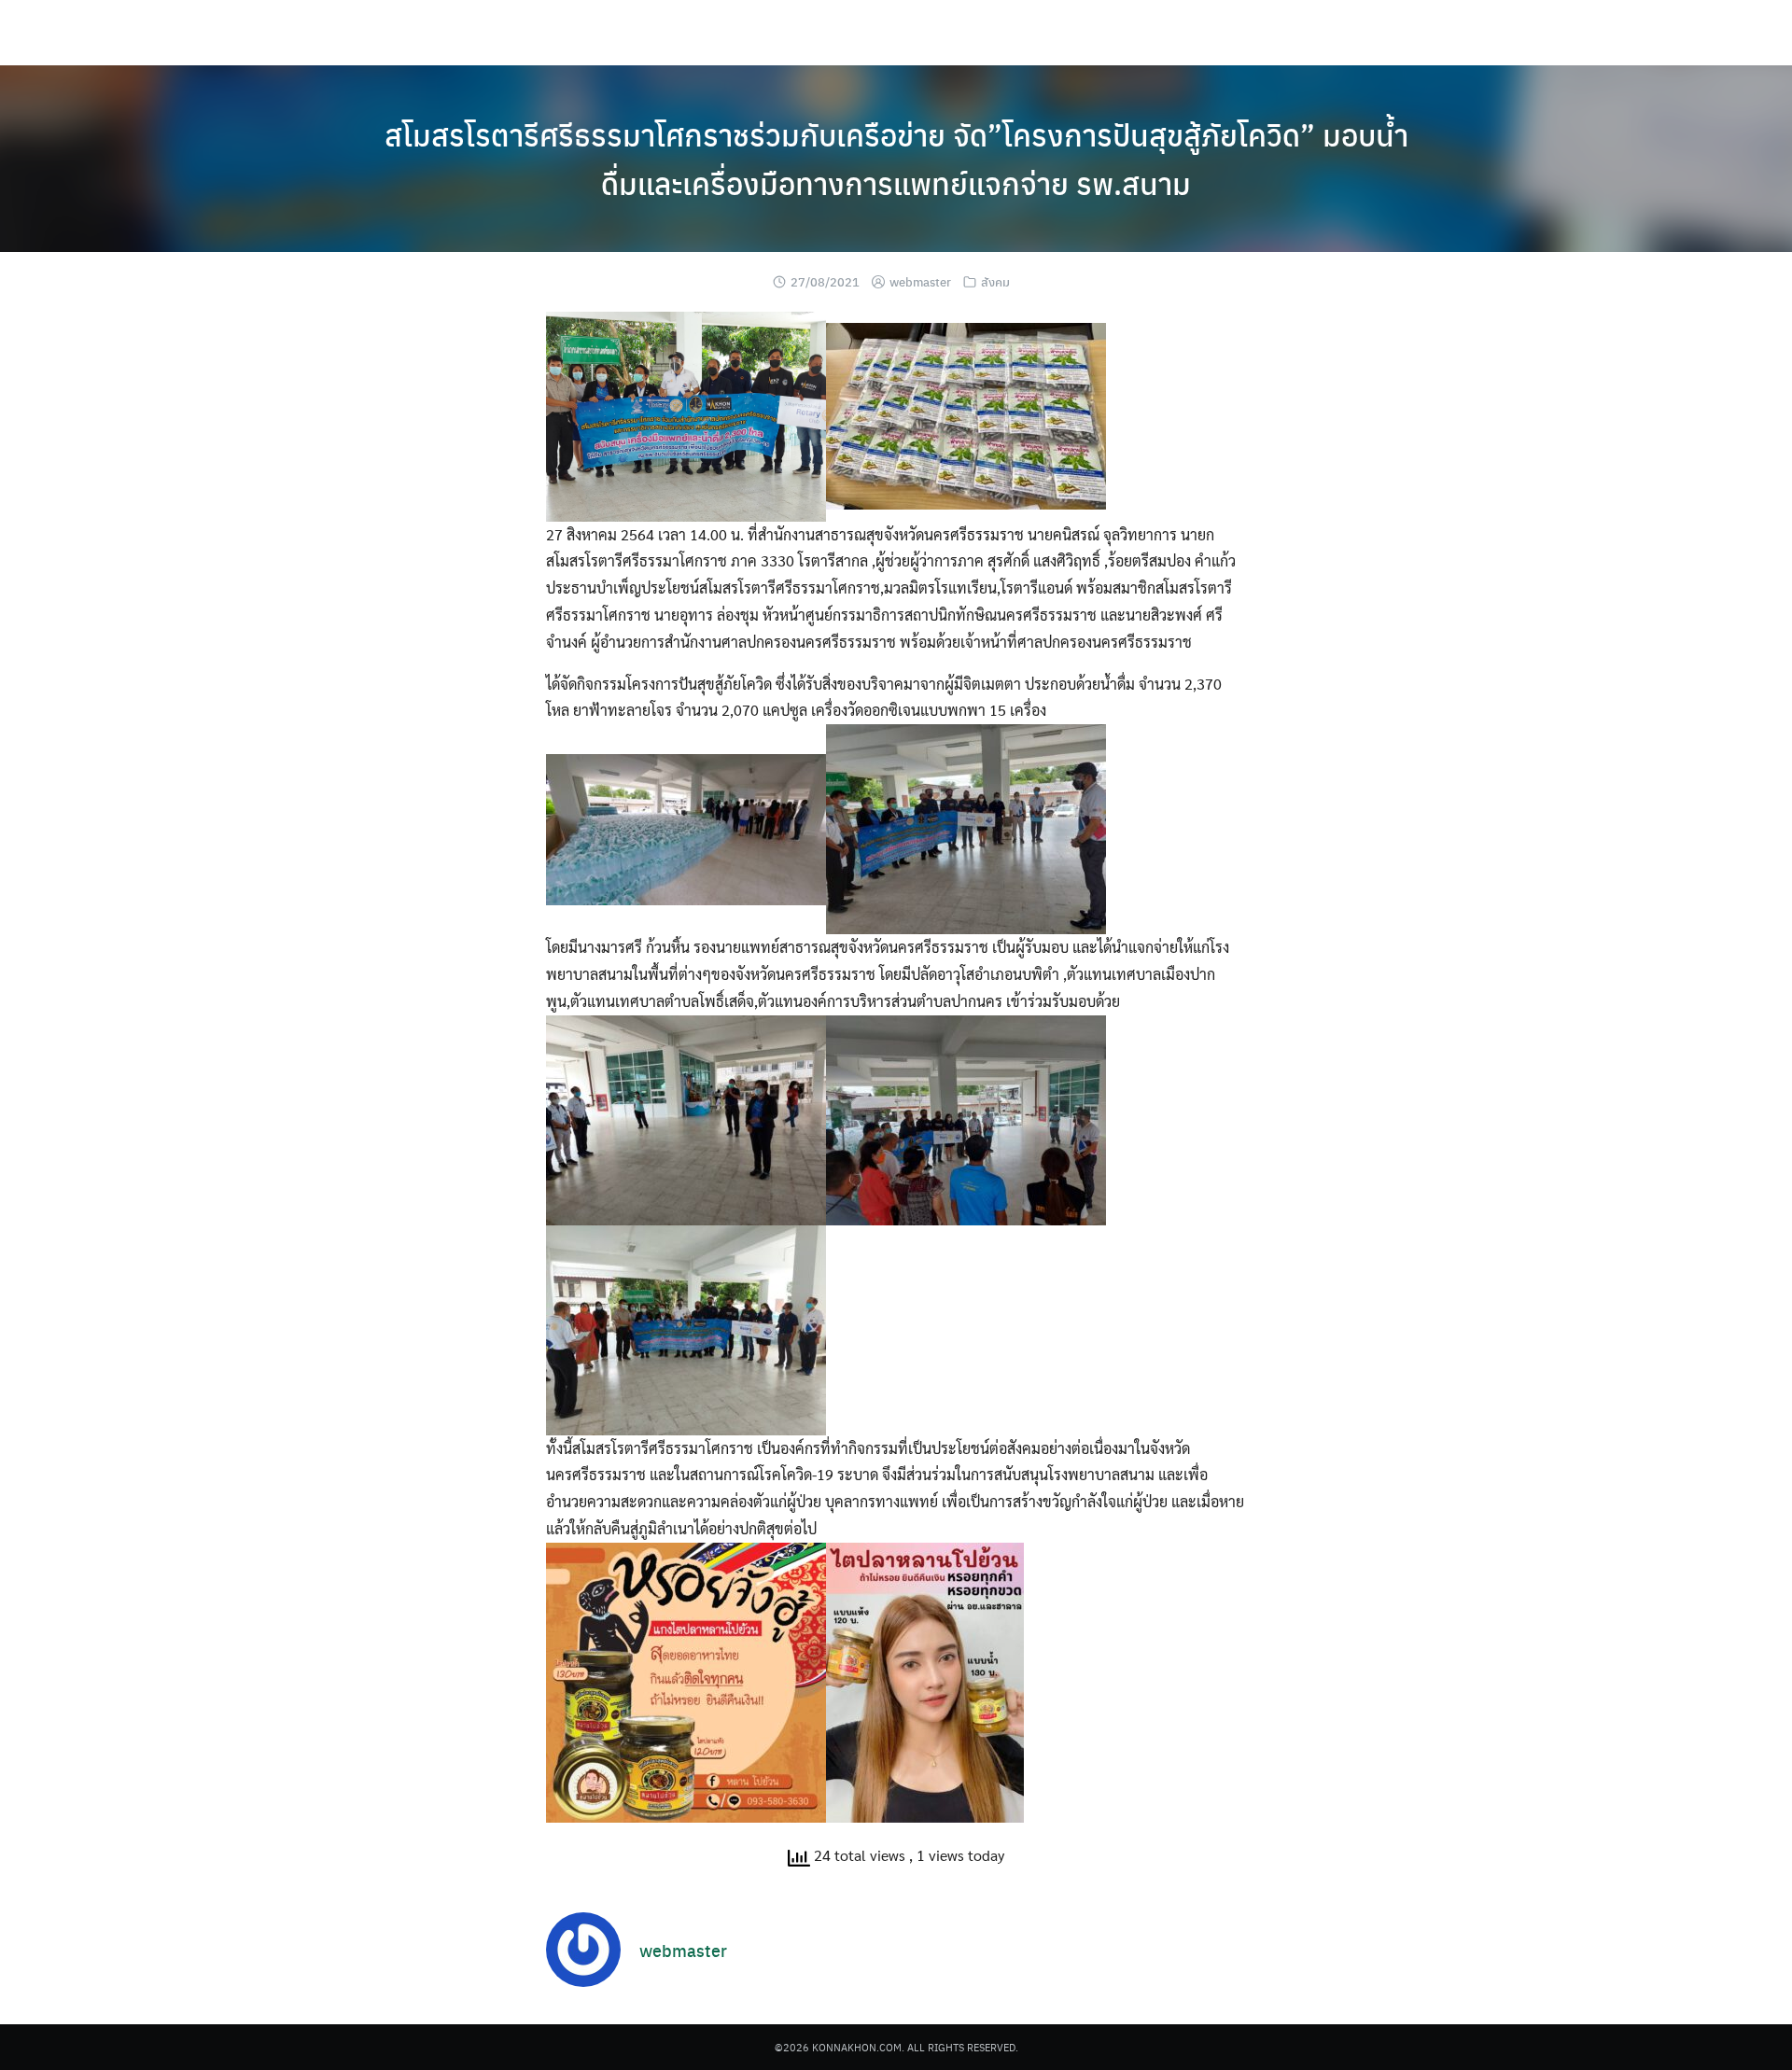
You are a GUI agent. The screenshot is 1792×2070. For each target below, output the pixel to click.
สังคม (995, 281)
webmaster (920, 281)
